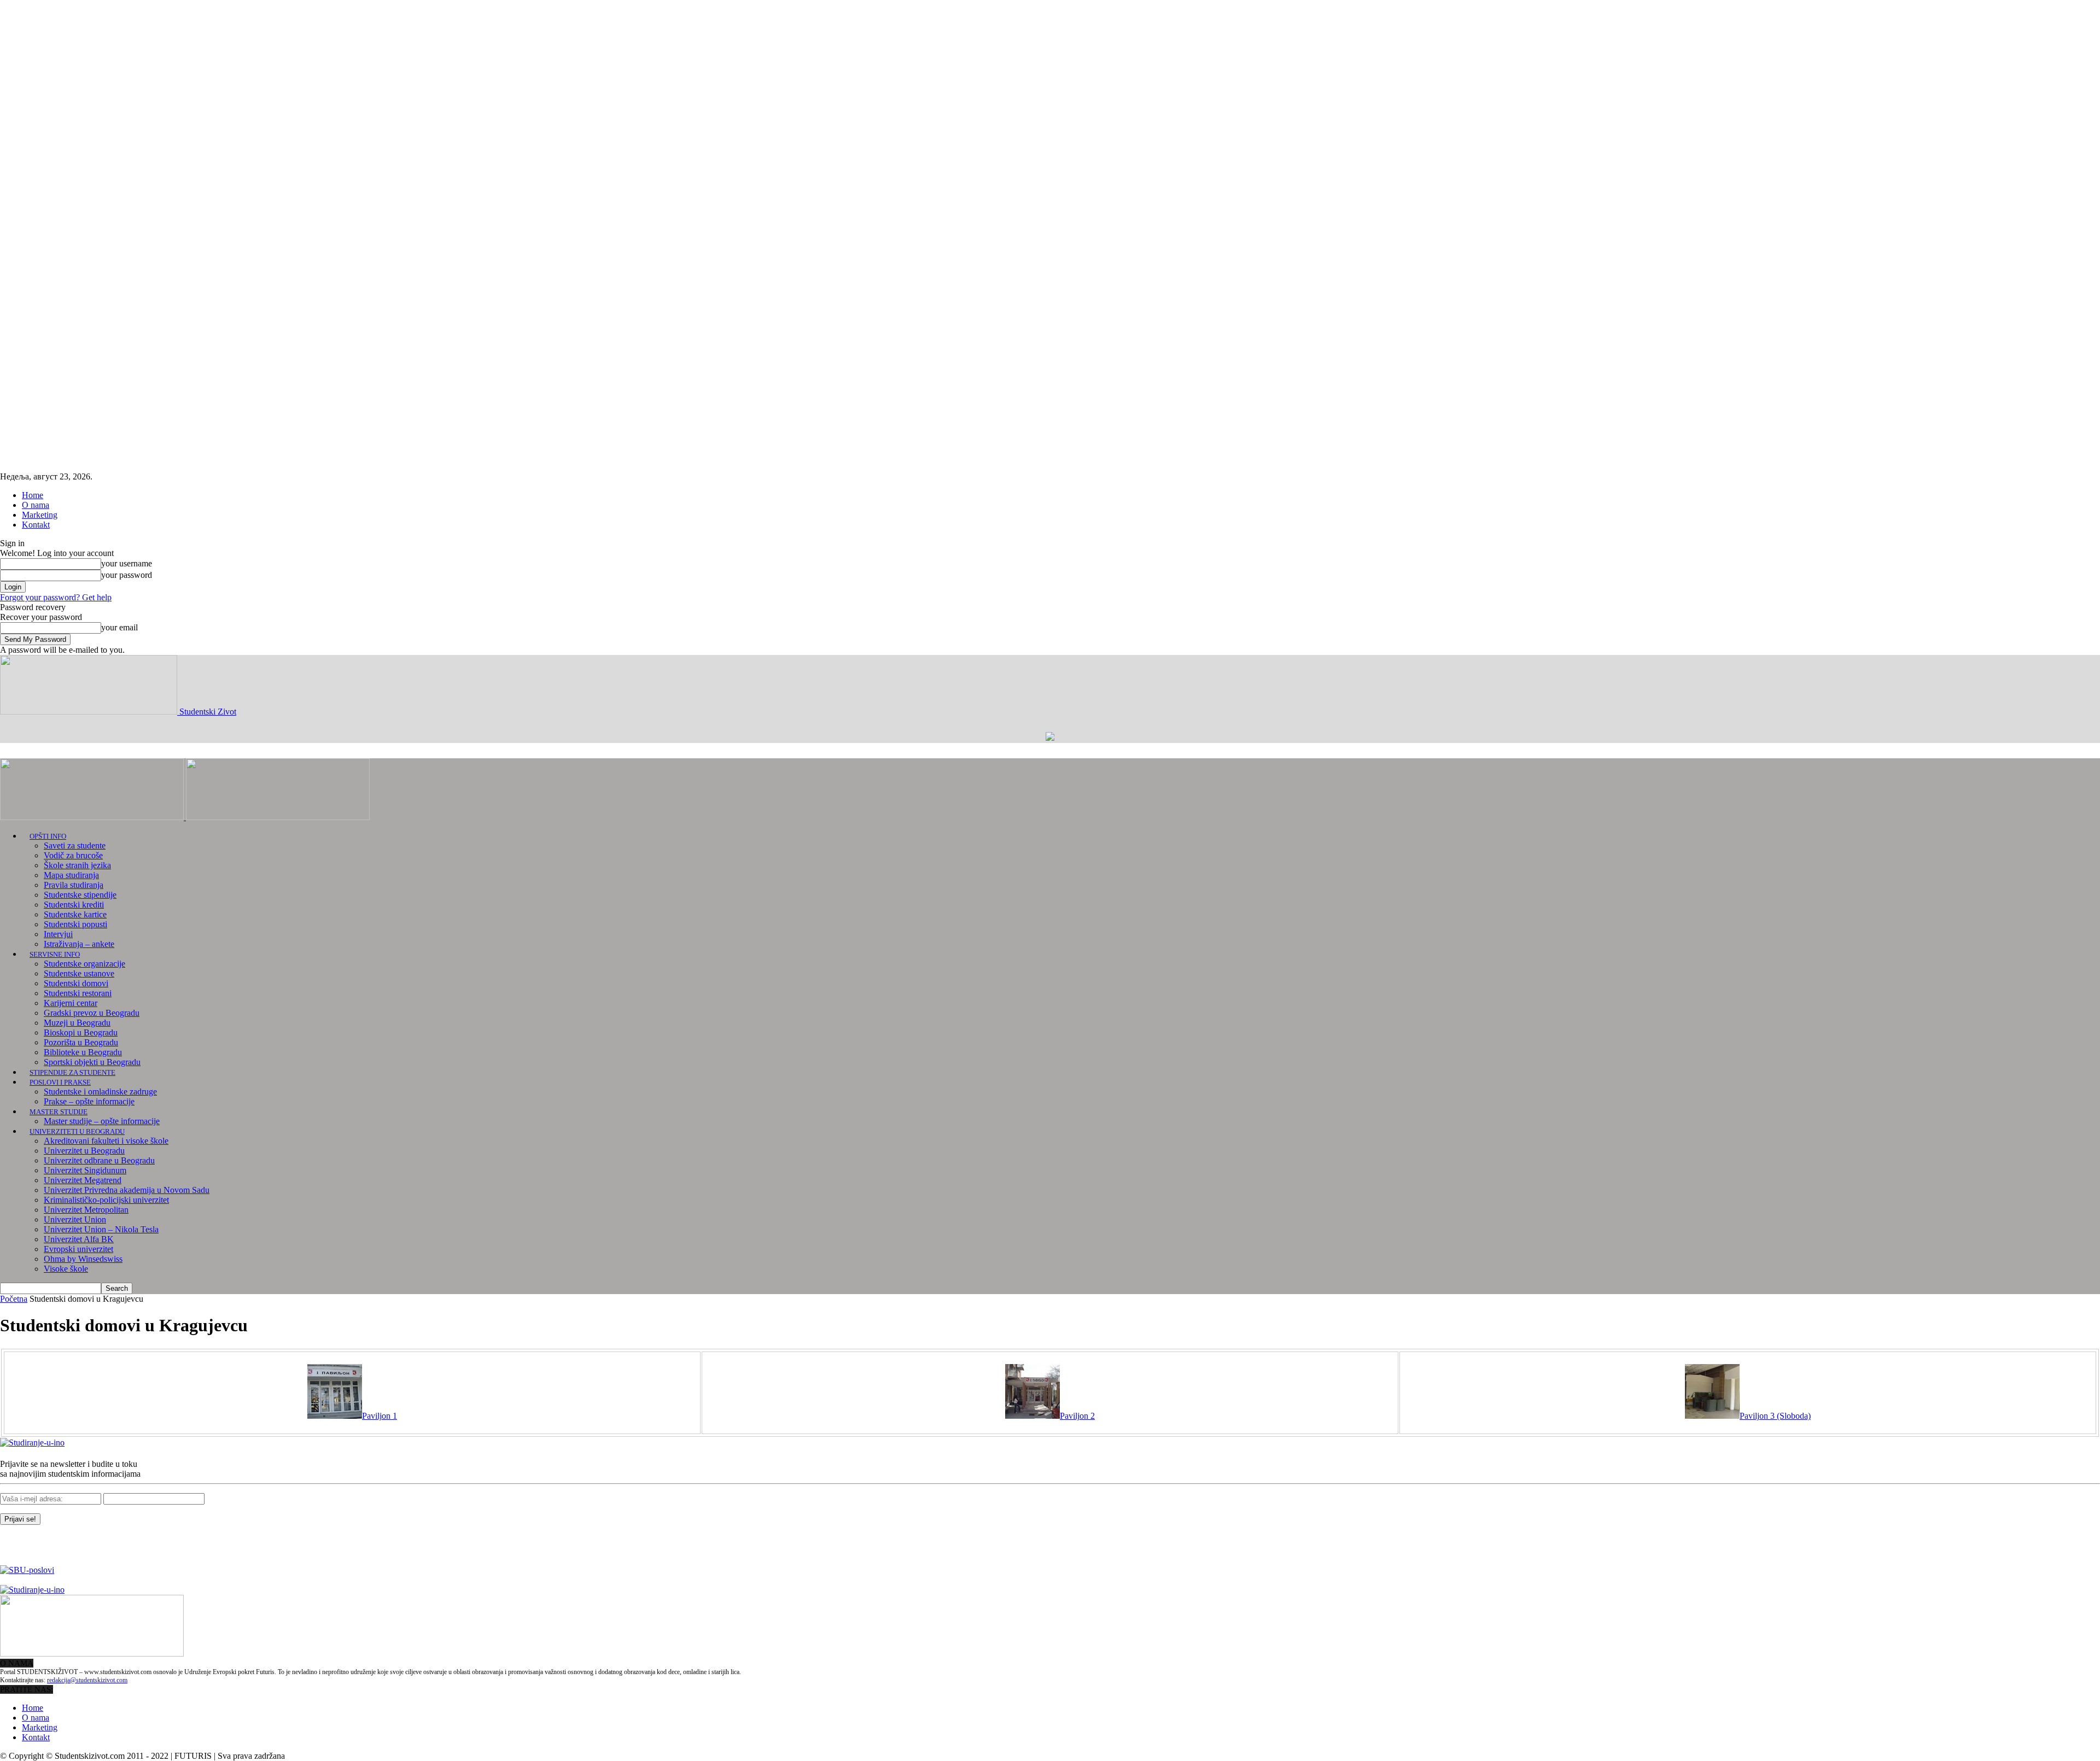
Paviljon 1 (380, 1416)
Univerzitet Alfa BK (79, 1239)
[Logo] (93, 817)
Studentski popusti (75, 924)
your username (127, 563)
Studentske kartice (75, 914)
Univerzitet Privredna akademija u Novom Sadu (127, 1190)
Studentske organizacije (84, 964)
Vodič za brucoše (73, 855)
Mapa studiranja (71, 875)
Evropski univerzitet (78, 1249)
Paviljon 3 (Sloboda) (1775, 1416)
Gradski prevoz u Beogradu (92, 1013)
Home (33, 495)
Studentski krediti (74, 905)
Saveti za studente (75, 846)
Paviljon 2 (1077, 1416)
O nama (36, 505)
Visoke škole (66, 1269)
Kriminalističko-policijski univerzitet (106, 1200)
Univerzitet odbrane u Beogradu (99, 1160)
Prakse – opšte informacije (89, 1101)
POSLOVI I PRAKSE (60, 1082)
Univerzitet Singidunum (85, 1170)
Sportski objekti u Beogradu (92, 1062)
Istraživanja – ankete (79, 944)
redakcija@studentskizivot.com (87, 1680)
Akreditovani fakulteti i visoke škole (106, 1141)
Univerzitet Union (75, 1219)
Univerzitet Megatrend (83, 1180)
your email (119, 627)
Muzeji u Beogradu (77, 1023)
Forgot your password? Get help (56, 597)
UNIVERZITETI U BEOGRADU (77, 1131)
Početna (14, 1299)
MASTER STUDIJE (59, 1112)
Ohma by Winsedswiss (83, 1259)
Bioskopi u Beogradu (81, 1032)
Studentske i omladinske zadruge (100, 1092)
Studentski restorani (78, 993)
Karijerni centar (71, 1003)
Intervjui (58, 934)
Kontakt (36, 525)
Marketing (40, 515)
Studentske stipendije (80, 895)
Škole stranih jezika (77, 865)
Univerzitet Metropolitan (86, 1210)
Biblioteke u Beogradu (83, 1052)
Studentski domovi (76, 983)
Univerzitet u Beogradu (84, 1151)
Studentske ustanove (79, 973)
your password (127, 575)
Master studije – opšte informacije (102, 1121)
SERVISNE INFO (55, 954)
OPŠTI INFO (48, 836)
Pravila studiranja (74, 885)
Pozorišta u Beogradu (81, 1042)
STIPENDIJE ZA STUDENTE (72, 1072)
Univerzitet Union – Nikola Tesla (101, 1229)
